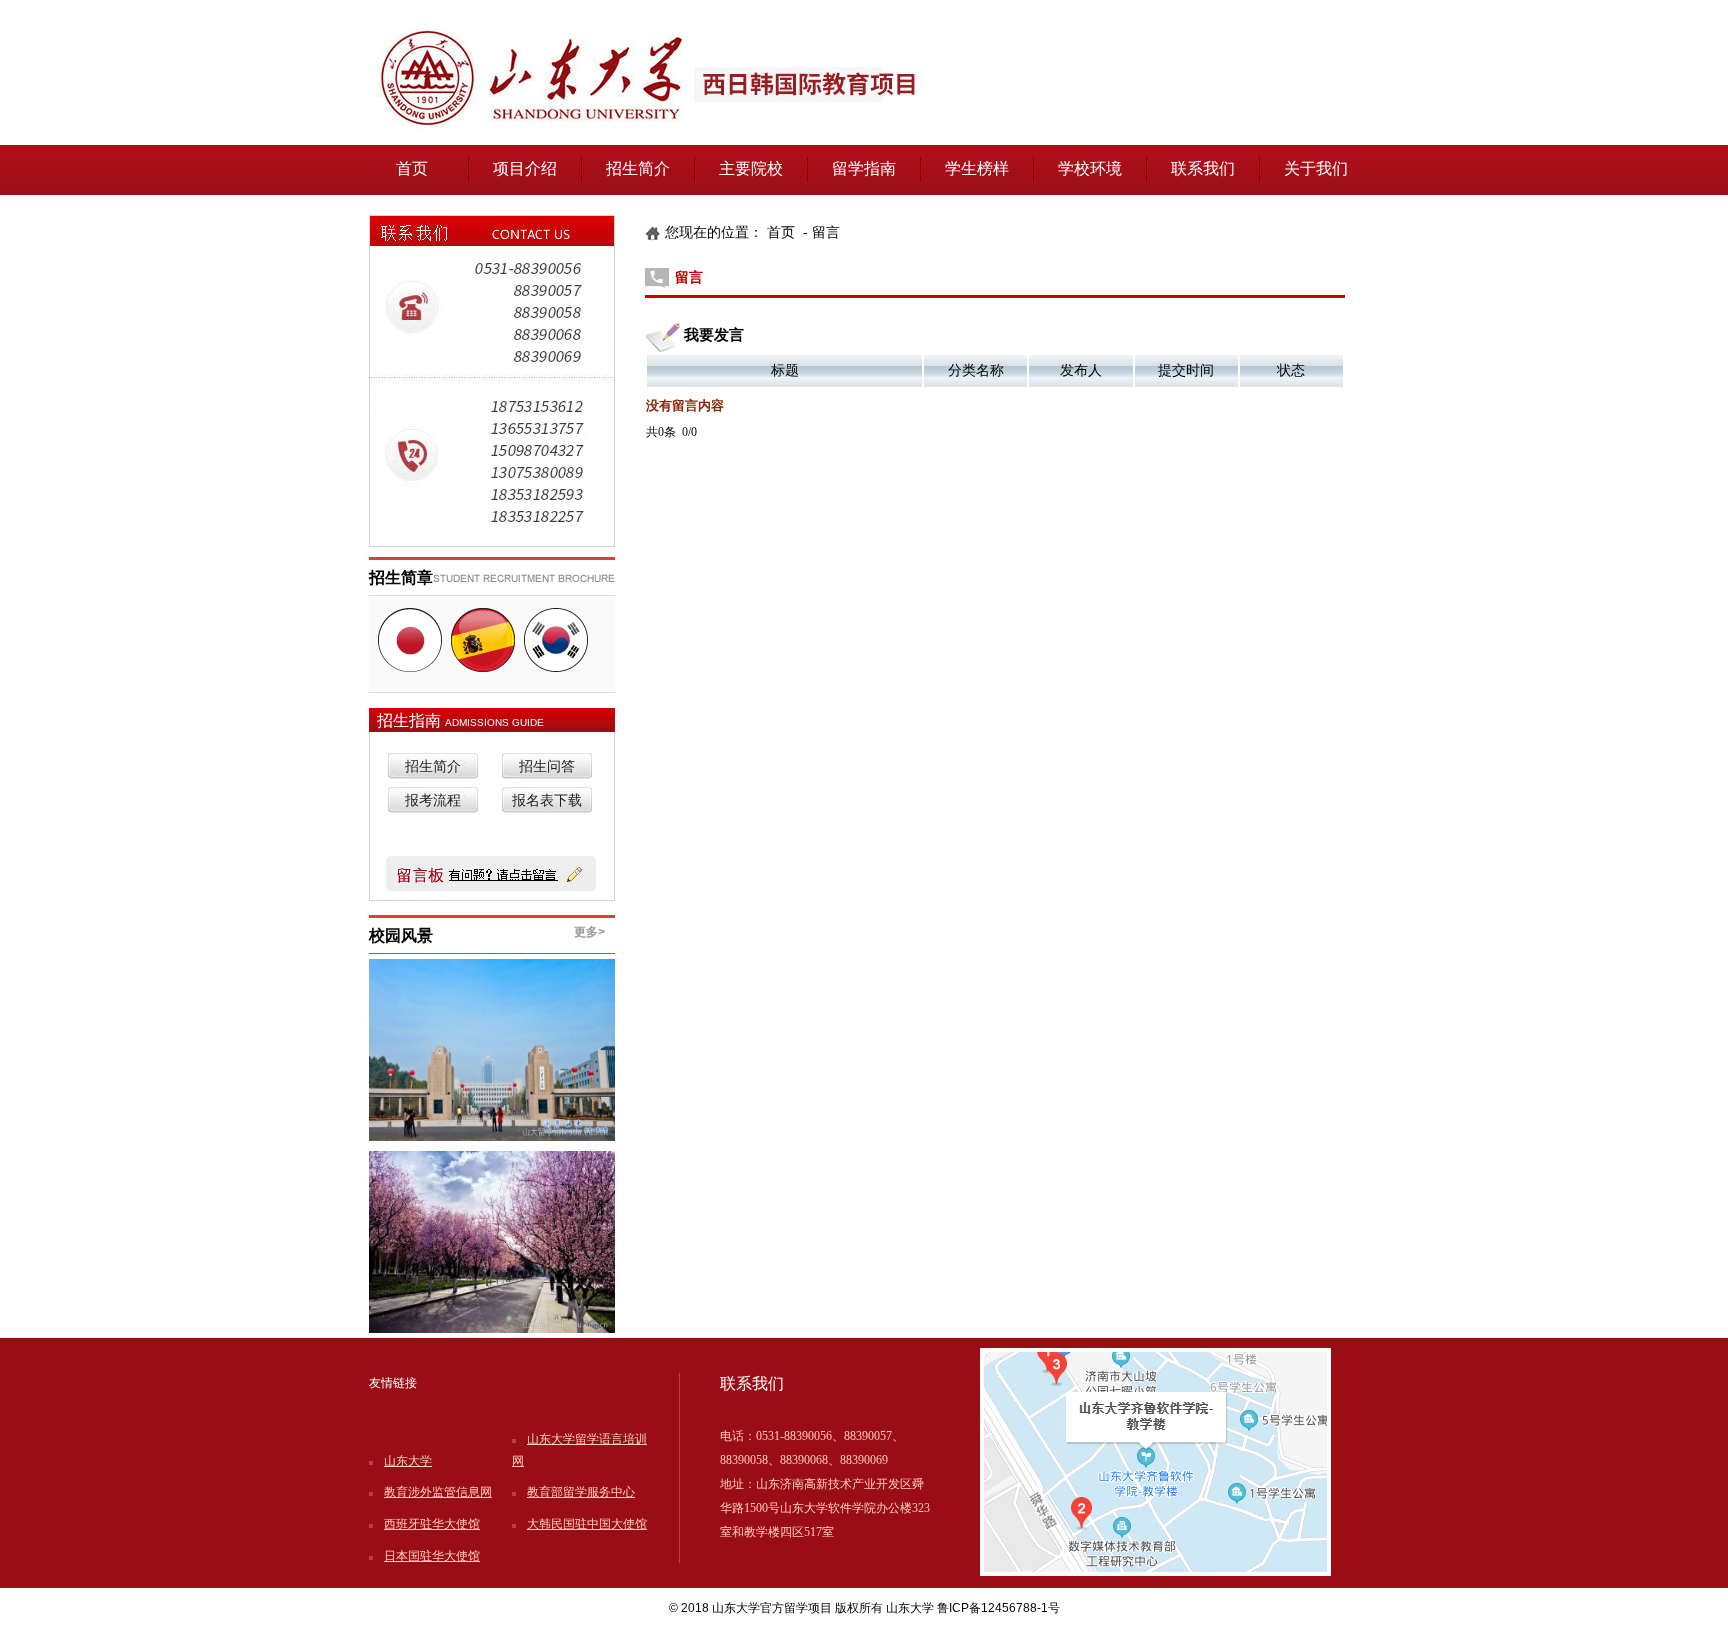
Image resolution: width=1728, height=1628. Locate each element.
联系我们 (1203, 168)
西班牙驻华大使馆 (432, 1524)
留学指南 (864, 168)
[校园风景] (492, 1242)
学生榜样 (977, 168)
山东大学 (408, 1461)
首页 (412, 168)
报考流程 (433, 800)
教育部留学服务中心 (581, 1492)
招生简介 (638, 168)
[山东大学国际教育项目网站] (864, 141)
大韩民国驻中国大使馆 (587, 1524)
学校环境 (1090, 168)
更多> (589, 932)
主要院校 (751, 168)
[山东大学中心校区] (492, 1050)
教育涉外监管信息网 (438, 1492)
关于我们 (1316, 168)
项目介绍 (525, 168)
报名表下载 (547, 800)
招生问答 (547, 766)
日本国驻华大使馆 (432, 1556)
